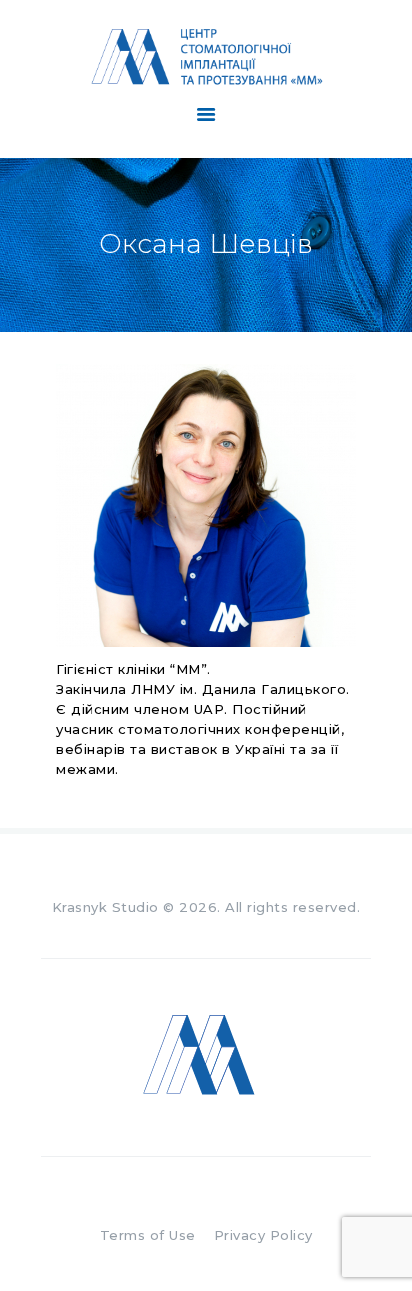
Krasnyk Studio (105, 907)
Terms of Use (148, 1235)
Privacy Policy (263, 1235)
